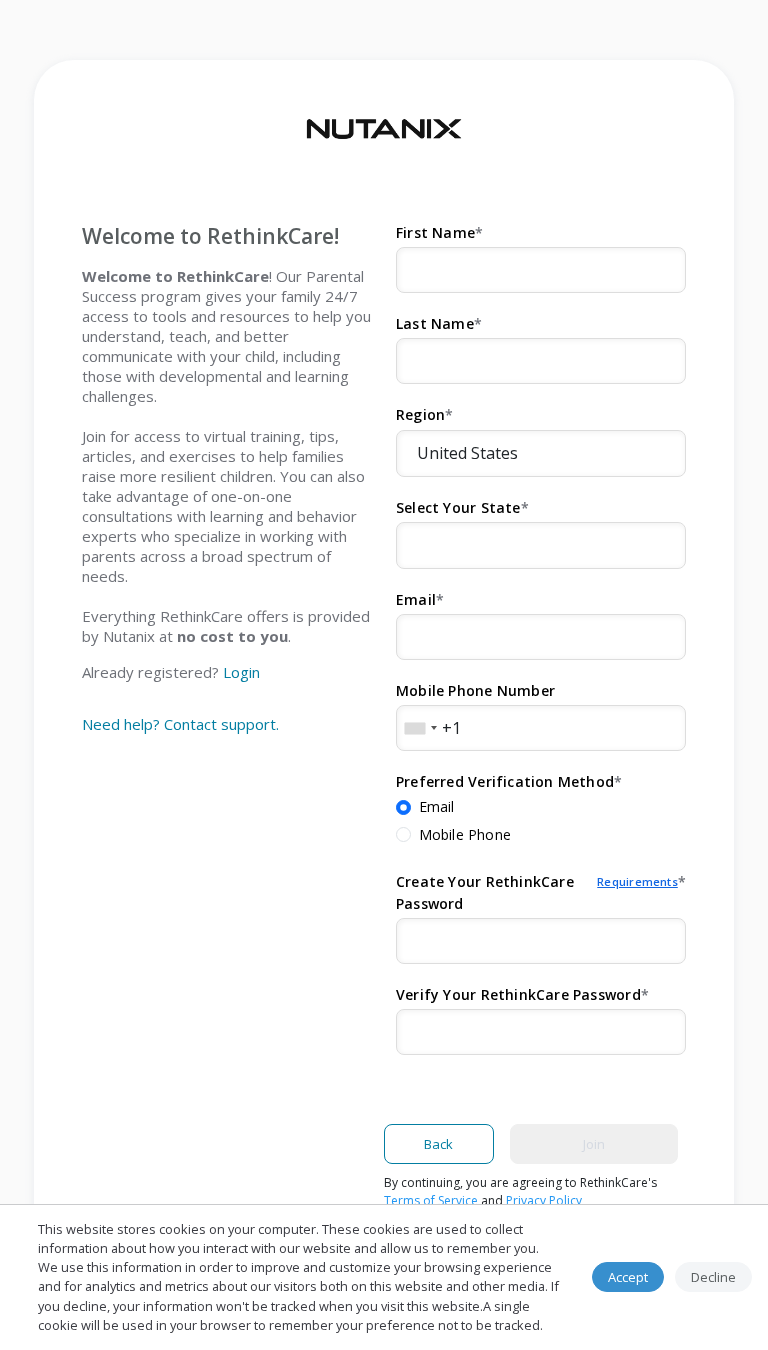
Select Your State (458, 507)
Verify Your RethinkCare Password (518, 994)
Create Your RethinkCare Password (537, 892)
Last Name (435, 323)
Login (241, 672)
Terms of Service (431, 1200)
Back (438, 1144)
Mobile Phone (465, 834)
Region (420, 414)
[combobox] (420, 728)
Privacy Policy (544, 1200)
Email (416, 599)
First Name (435, 232)
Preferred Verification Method (505, 781)
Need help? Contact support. (180, 724)
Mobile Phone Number (475, 690)
